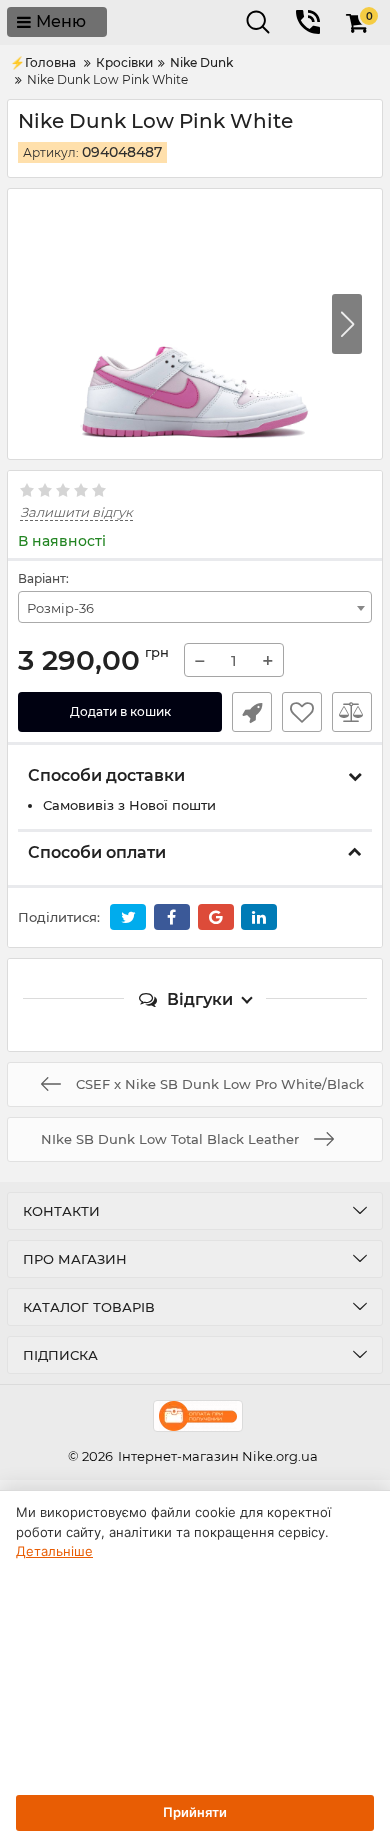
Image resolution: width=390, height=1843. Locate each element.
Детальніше (54, 1551)
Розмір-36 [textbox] (60, 608)
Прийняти (195, 1812)
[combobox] (195, 607)
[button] (347, 324)
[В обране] (302, 712)
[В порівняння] (352, 712)
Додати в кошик (120, 711)
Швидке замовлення (252, 712)
